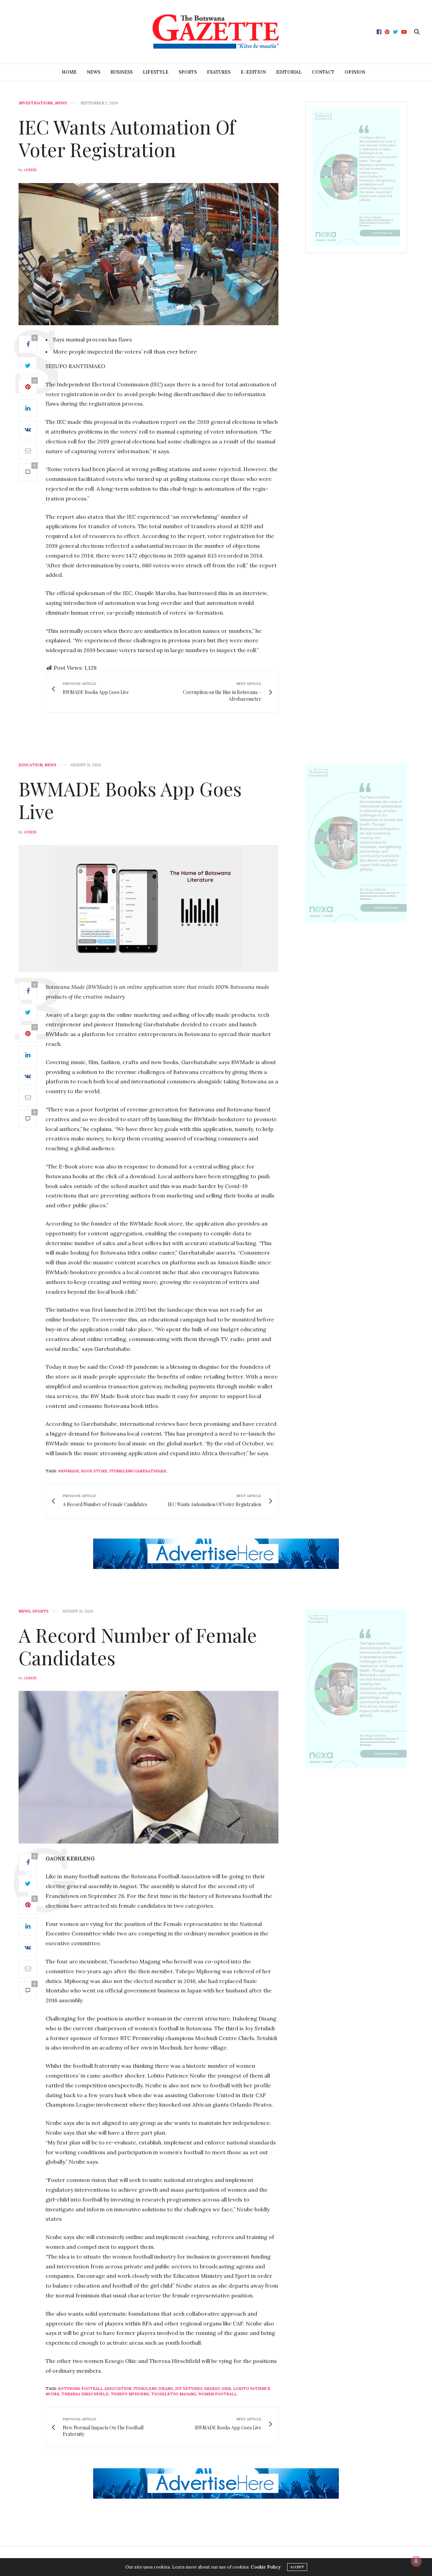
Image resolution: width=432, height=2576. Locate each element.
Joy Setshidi (189, 2389)
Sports (188, 72)
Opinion (355, 72)
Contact (323, 72)
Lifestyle (156, 72)
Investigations (36, 103)
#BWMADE (69, 1471)
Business (122, 72)
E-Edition (253, 72)
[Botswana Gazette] (216, 32)
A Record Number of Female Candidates (138, 1646)
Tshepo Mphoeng (130, 2394)
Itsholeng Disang (153, 2389)
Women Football (218, 2394)
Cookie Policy (266, 2567)
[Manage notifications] (416, 2561)
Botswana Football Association (95, 2389)
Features (219, 72)
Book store (94, 1471)
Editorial (289, 72)
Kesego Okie (218, 2389)
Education (31, 765)
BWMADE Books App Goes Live (130, 800)
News (93, 72)
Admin (30, 170)
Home (69, 72)
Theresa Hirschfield (85, 2394)
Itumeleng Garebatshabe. (138, 1471)
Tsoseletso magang (174, 2394)
